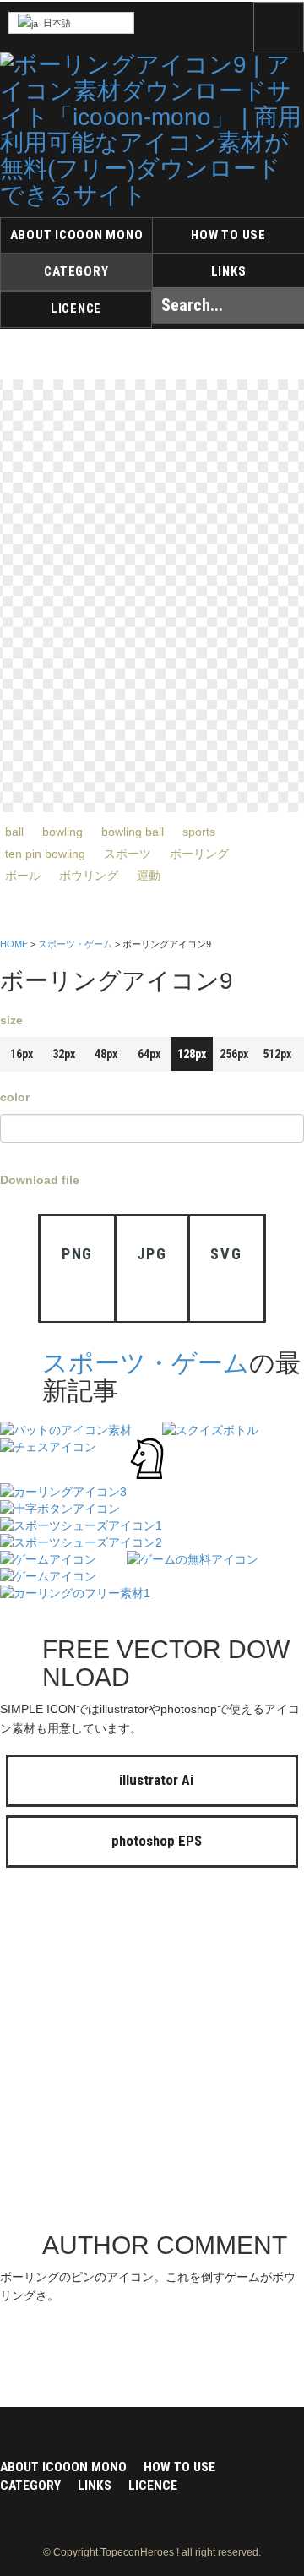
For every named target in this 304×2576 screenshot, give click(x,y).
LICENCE (76, 308)
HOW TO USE (228, 235)
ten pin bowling (45, 854)
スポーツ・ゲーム (75, 944)
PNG (77, 1254)
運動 (149, 876)
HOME (14, 944)
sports (199, 832)
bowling (62, 832)
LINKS (229, 271)
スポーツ (128, 854)
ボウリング (89, 876)
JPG (152, 1254)
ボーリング (199, 854)
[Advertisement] (152, 2054)
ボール (23, 876)
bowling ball (133, 832)
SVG (226, 1254)
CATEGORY (76, 271)
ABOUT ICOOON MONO (77, 235)
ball (14, 832)
